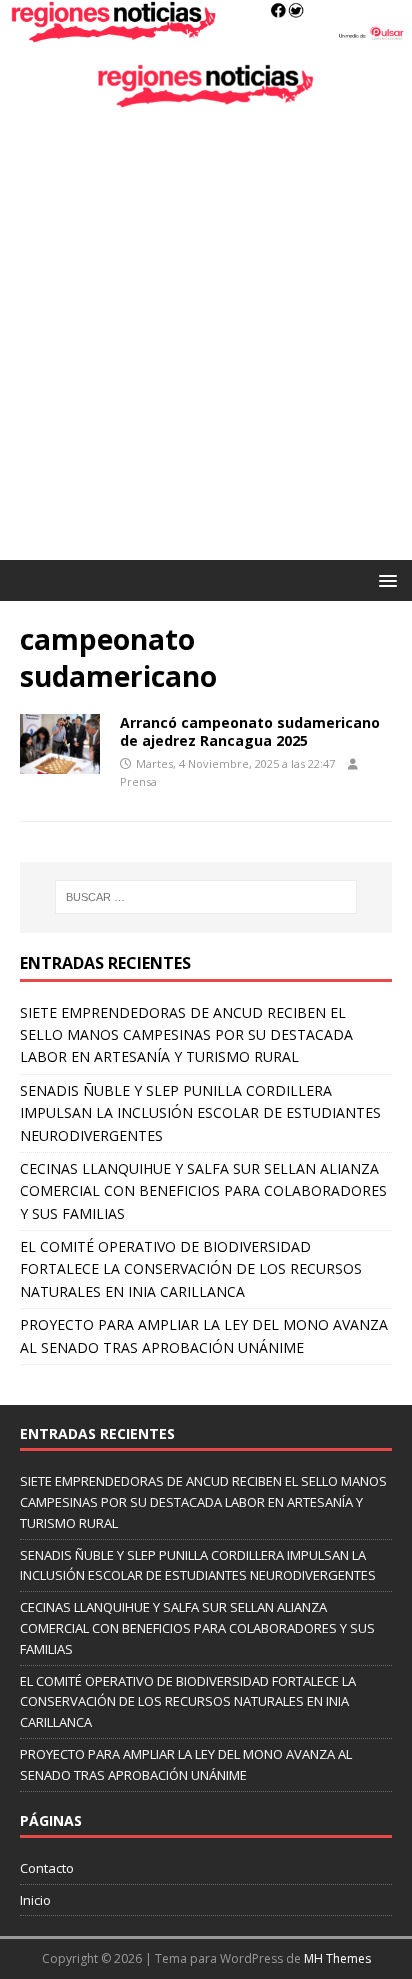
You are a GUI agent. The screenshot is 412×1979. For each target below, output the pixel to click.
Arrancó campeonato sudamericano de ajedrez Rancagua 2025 (250, 731)
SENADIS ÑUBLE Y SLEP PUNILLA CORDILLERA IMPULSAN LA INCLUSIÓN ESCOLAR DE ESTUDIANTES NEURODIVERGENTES (200, 1113)
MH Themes (337, 1958)
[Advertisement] (206, 344)
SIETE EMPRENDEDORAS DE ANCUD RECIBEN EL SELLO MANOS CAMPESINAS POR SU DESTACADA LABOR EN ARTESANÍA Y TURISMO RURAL (186, 1035)
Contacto (47, 1868)
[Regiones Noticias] (206, 31)
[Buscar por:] (206, 897)
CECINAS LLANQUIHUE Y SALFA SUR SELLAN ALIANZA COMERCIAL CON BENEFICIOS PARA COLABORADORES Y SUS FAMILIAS (203, 1191)
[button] (384, 579)
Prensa (138, 781)
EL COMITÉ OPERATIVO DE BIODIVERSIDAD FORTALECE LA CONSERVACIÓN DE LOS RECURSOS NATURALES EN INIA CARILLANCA (191, 1269)
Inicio (35, 1900)
